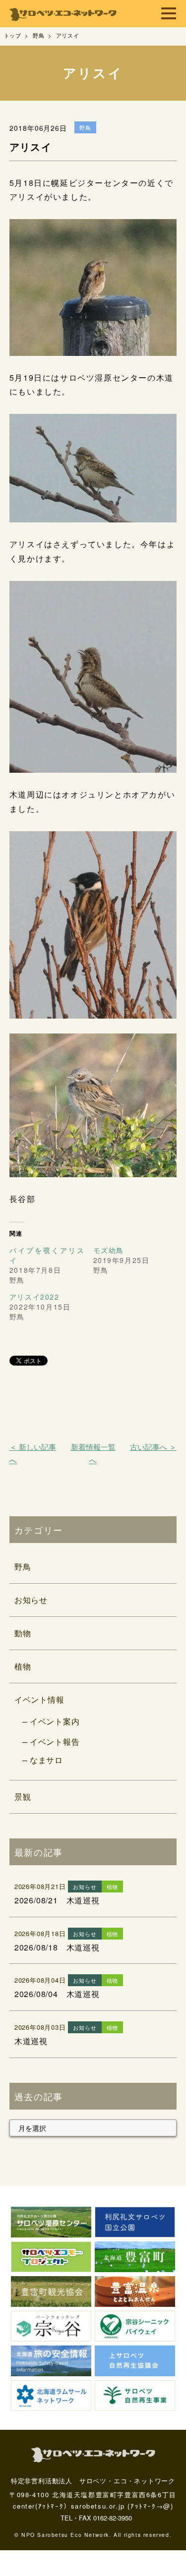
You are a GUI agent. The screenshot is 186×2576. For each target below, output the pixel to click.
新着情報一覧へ (93, 1453)
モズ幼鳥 (109, 1250)
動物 (23, 1633)
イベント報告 (55, 1742)
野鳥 (23, 1567)
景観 (23, 1797)
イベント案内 (55, 1721)
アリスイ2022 (34, 1297)
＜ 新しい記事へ (33, 1453)
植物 (23, 1666)
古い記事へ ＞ (153, 1447)
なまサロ (46, 1760)
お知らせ (31, 1600)
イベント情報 (39, 1699)
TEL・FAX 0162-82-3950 (96, 2518)
